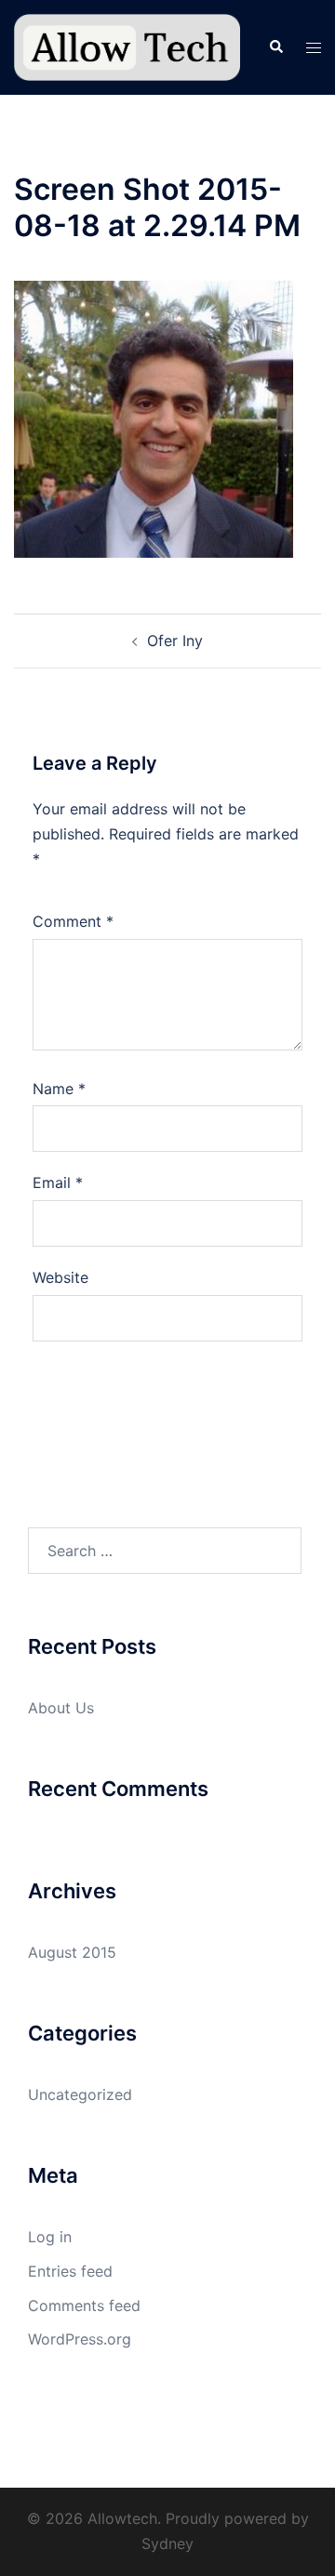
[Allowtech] (127, 46)
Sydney (167, 2543)
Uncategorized (80, 2094)
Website (60, 1277)
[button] (275, 47)
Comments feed (84, 2305)
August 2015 (72, 1952)
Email (58, 1182)
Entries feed (70, 2271)
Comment (73, 921)
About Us (61, 1708)
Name (59, 1089)
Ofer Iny (175, 641)
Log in (50, 2237)
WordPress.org (80, 2339)
